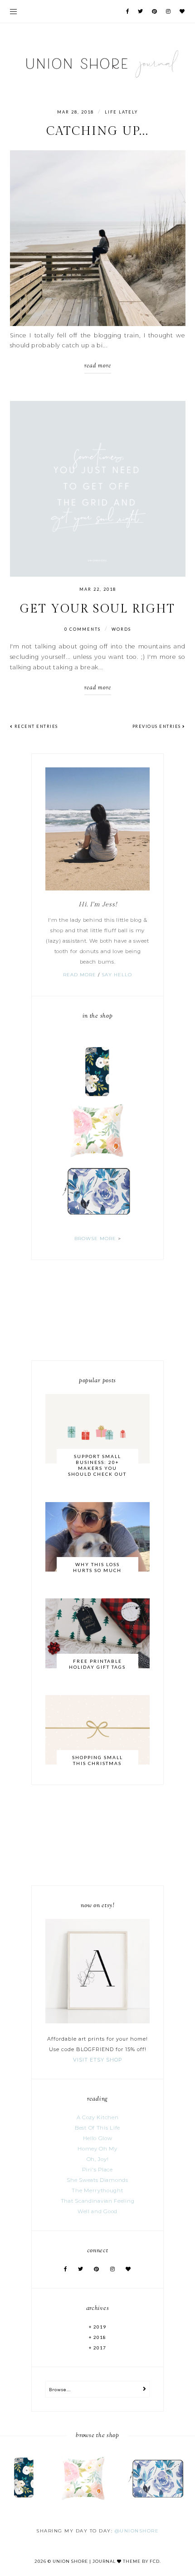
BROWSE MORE (95, 1239)
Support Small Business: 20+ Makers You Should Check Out (97, 1465)
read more (98, 366)
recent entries (35, 726)
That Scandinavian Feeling (98, 2201)
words (121, 629)
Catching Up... (97, 131)
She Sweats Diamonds (97, 2180)
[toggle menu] (13, 11)
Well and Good (97, 2211)
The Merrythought (97, 2190)
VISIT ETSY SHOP (98, 2060)
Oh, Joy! (98, 2159)
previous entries (158, 726)
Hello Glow (98, 2138)
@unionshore (137, 2531)
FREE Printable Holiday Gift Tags (97, 1664)
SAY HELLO (117, 975)
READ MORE (80, 975)
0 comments (83, 629)
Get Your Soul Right (98, 609)
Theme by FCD (141, 2561)
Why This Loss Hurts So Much (97, 1567)
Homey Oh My (97, 2149)
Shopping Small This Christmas (97, 1760)
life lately (121, 112)
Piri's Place (97, 2170)
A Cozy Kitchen (98, 2117)
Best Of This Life (97, 2128)
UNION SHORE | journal (84, 2561)
